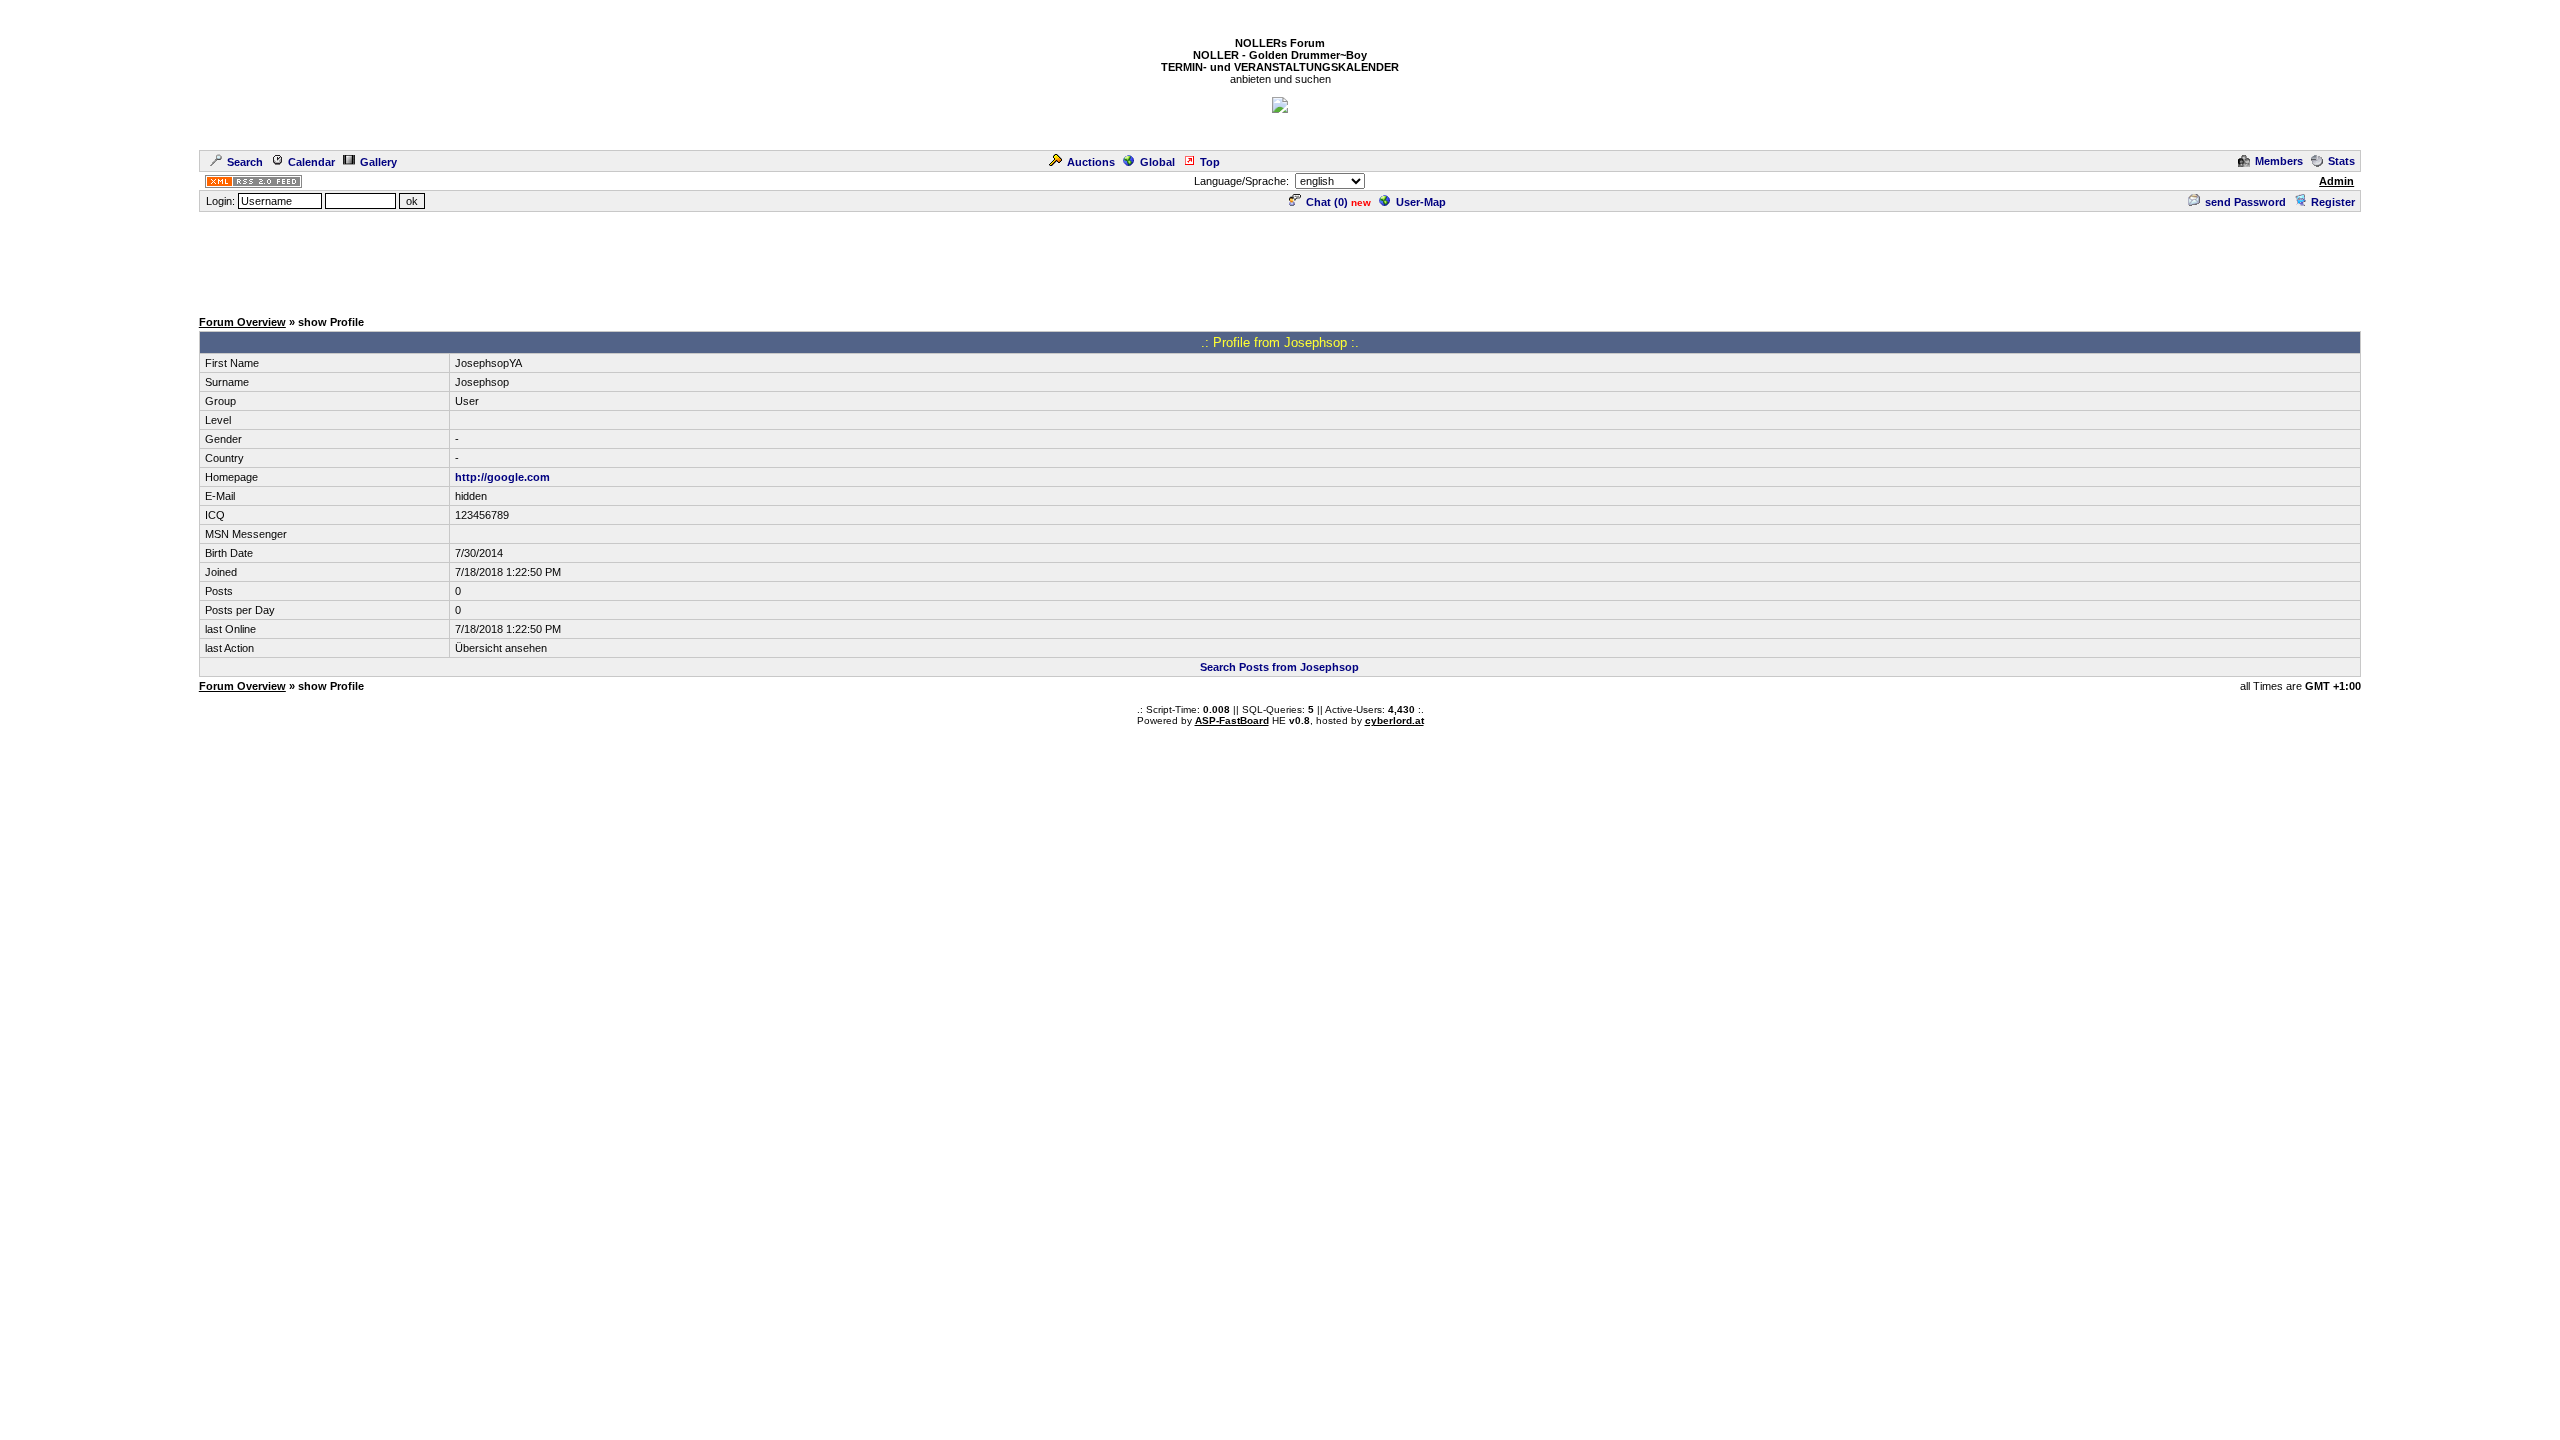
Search (245, 162)
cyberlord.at (1394, 720)
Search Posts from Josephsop (1279, 667)
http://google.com (502, 477)
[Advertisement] (1280, 259)
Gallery (378, 162)
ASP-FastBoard (1232, 720)
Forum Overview (242, 322)
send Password (2245, 202)
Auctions (1091, 162)
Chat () (1327, 202)
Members (2279, 161)
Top (1210, 162)
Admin (2336, 181)
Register (2333, 202)
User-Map (1421, 202)
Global (1157, 162)
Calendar (311, 162)
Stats (2341, 161)
